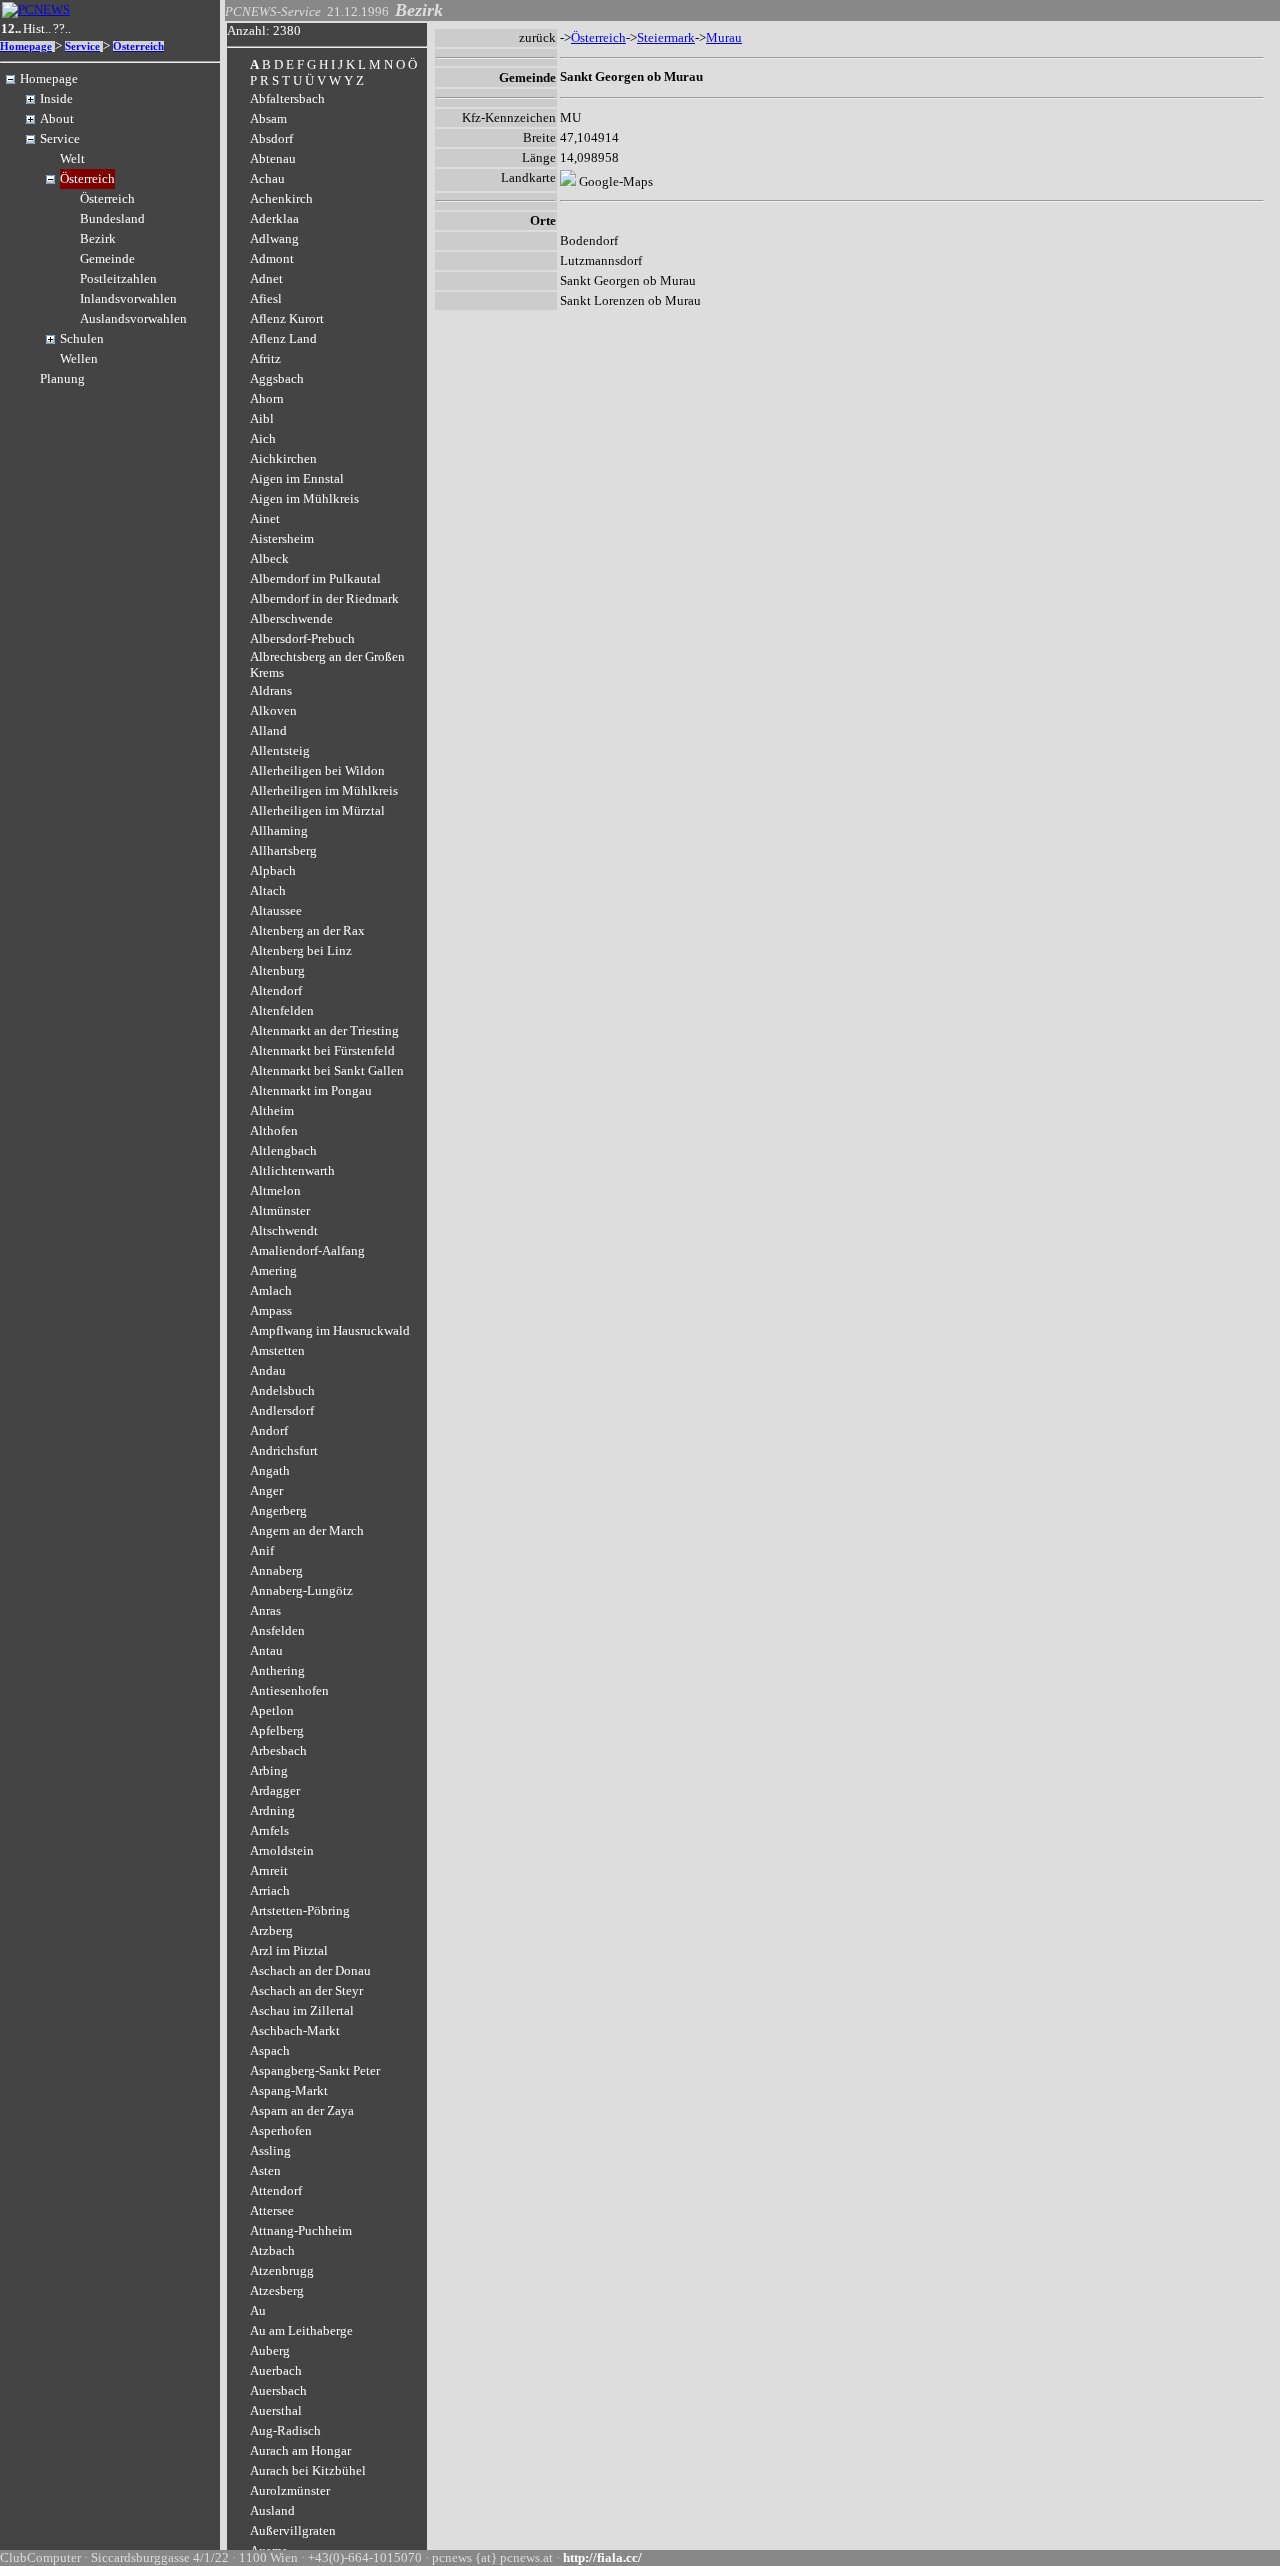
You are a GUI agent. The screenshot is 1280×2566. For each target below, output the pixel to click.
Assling (270, 2150)
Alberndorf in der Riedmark (324, 598)
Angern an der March (307, 1530)
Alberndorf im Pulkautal (315, 578)
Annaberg (276, 1570)
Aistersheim (282, 538)
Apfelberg (277, 1730)
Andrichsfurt (284, 1450)
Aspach (270, 2050)
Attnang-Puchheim (301, 2230)
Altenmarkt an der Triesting (324, 1030)
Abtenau (273, 158)
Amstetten (277, 1350)
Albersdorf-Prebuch (302, 638)
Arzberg (271, 1930)
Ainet (265, 518)
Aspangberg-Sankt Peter (315, 2070)
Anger (266, 1490)
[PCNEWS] (36, 9)
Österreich (138, 46)
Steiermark (666, 37)
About (57, 118)
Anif (262, 1550)
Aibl (262, 418)
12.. (11, 28)
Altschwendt (284, 1230)
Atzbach (272, 2250)
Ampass (271, 1310)
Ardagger (275, 1790)
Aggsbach (277, 378)
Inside (56, 98)
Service (82, 46)
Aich (263, 438)
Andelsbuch (282, 1390)
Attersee (272, 2210)
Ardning (272, 1810)
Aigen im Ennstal (297, 478)
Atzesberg (277, 2290)
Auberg (270, 2350)
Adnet (266, 278)
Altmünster (280, 1210)
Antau (266, 1650)
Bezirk (98, 238)
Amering (273, 1270)
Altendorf (276, 990)
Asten (265, 2170)
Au (258, 2310)
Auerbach (276, 2370)
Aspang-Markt (289, 2090)
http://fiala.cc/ (602, 2557)
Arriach (270, 1890)
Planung (62, 378)
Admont (272, 258)
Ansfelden (277, 1630)
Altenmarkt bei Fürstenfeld (322, 1050)
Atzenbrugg (282, 2270)
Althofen (274, 1130)
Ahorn (267, 398)
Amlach (271, 1290)
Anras (265, 1610)
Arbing (269, 1770)
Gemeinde (107, 258)
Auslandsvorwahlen (133, 318)
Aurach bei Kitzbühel (308, 2470)
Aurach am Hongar (300, 2450)
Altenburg (277, 970)
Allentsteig (280, 750)
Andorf (269, 1430)
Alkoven (273, 710)
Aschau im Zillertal (302, 2010)
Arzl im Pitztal (289, 1950)
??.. (62, 28)
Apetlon (272, 1710)
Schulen (82, 338)
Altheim (272, 1110)
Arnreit (269, 1870)
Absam (268, 118)
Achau (267, 178)
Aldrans (271, 690)
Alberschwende (291, 618)
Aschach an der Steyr (306, 1990)
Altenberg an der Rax (307, 930)
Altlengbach (283, 1150)
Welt (72, 158)
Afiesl (266, 298)
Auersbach (278, 2390)
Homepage (26, 46)
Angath (270, 1470)
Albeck (269, 558)
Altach (268, 890)
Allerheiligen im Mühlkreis (324, 790)
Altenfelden (282, 1010)
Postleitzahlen (118, 278)
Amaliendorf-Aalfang (307, 1250)
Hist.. (37, 28)
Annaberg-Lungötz (301, 1590)
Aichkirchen (283, 458)
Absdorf (271, 138)
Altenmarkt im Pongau (311, 1090)
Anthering (277, 1670)
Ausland (272, 2510)
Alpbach (273, 870)
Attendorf (276, 2190)
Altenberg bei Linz (301, 950)
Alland (268, 730)
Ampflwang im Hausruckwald (330, 1330)
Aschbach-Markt (295, 2030)
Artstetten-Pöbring (300, 1910)
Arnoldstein (282, 1850)
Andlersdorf (282, 1410)
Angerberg (278, 1510)
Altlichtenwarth (292, 1170)
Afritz (265, 358)
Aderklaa (274, 218)
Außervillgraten (293, 2530)
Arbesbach (278, 1750)
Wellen (79, 358)
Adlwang (274, 238)
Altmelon (275, 1190)
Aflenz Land (283, 338)
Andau (268, 1370)
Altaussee (276, 910)
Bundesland (112, 218)
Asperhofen (281, 2130)
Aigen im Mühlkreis (304, 498)
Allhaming (279, 830)
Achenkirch (281, 198)
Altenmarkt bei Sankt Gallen (327, 1070)
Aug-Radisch (285, 2430)
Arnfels (269, 1830)
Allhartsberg (283, 850)
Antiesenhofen (289, 1690)
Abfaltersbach (287, 98)
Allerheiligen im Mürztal (317, 810)
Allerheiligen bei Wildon (317, 770)
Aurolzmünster (290, 2490)
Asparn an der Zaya (302, 2110)
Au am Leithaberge (301, 2330)
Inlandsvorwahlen (128, 298)
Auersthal (276, 2410)
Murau (724, 37)
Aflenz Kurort (287, 318)
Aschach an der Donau (310, 1970)
